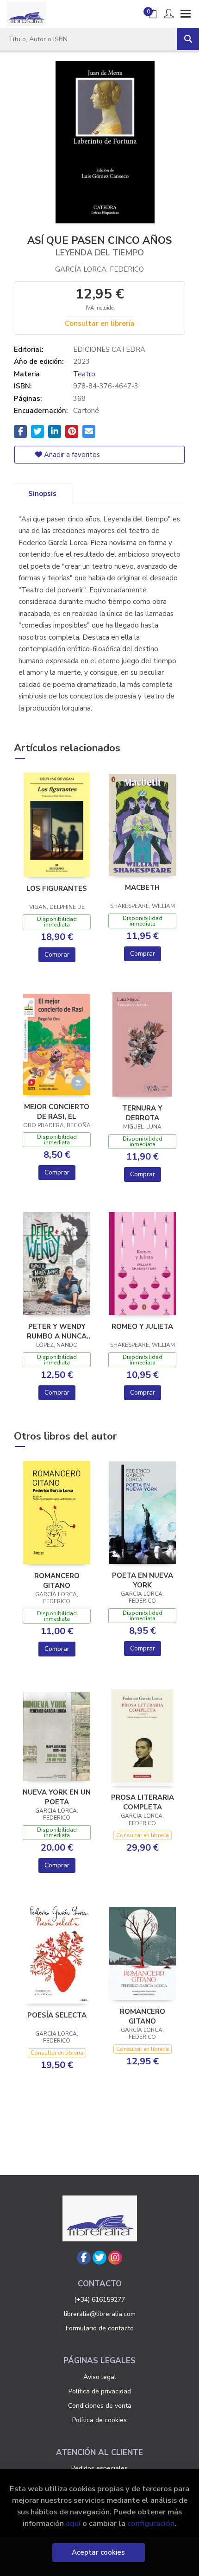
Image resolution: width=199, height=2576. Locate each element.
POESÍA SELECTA (57, 2015)
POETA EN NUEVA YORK (143, 1580)
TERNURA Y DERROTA (142, 1113)
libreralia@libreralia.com (100, 2314)
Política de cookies (99, 2420)
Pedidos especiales (99, 2468)
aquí (73, 2523)
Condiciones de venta (100, 2406)
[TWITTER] (99, 2258)
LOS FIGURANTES (57, 888)
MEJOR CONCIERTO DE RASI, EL (57, 1111)
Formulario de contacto (100, 2328)
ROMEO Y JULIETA (142, 1326)
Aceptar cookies (98, 2552)
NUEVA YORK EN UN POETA (57, 1797)
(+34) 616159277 (99, 2300)
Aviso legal (100, 2377)
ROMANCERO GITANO (57, 1580)
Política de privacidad (100, 2391)
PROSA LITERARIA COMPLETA (143, 1802)
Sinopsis (42, 494)
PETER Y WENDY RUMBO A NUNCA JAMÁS (57, 1331)
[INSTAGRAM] (115, 2258)
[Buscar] (188, 39)
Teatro (84, 374)
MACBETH (142, 888)
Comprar (57, 955)
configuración (151, 2523)
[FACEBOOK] (84, 2258)
